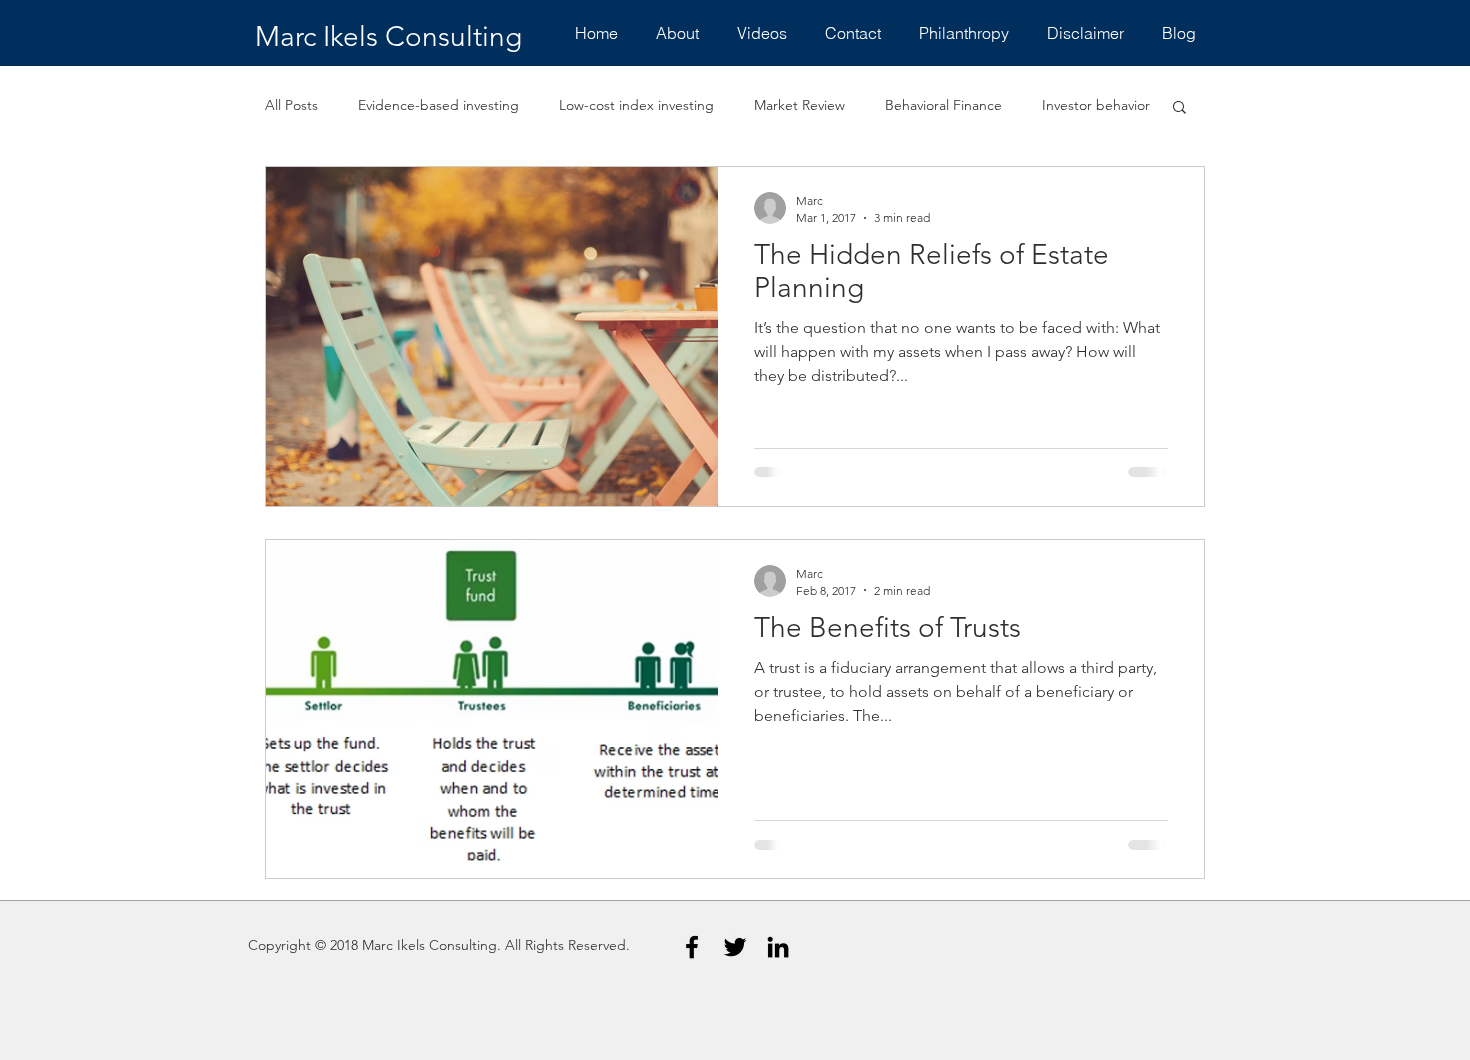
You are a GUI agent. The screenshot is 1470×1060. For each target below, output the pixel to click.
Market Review (799, 105)
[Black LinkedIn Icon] (778, 947)
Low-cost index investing (636, 105)
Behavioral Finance (943, 105)
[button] (1179, 108)
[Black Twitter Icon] (735, 947)
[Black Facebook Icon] (692, 947)
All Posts (291, 105)
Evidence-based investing (438, 105)
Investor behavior (1096, 105)
